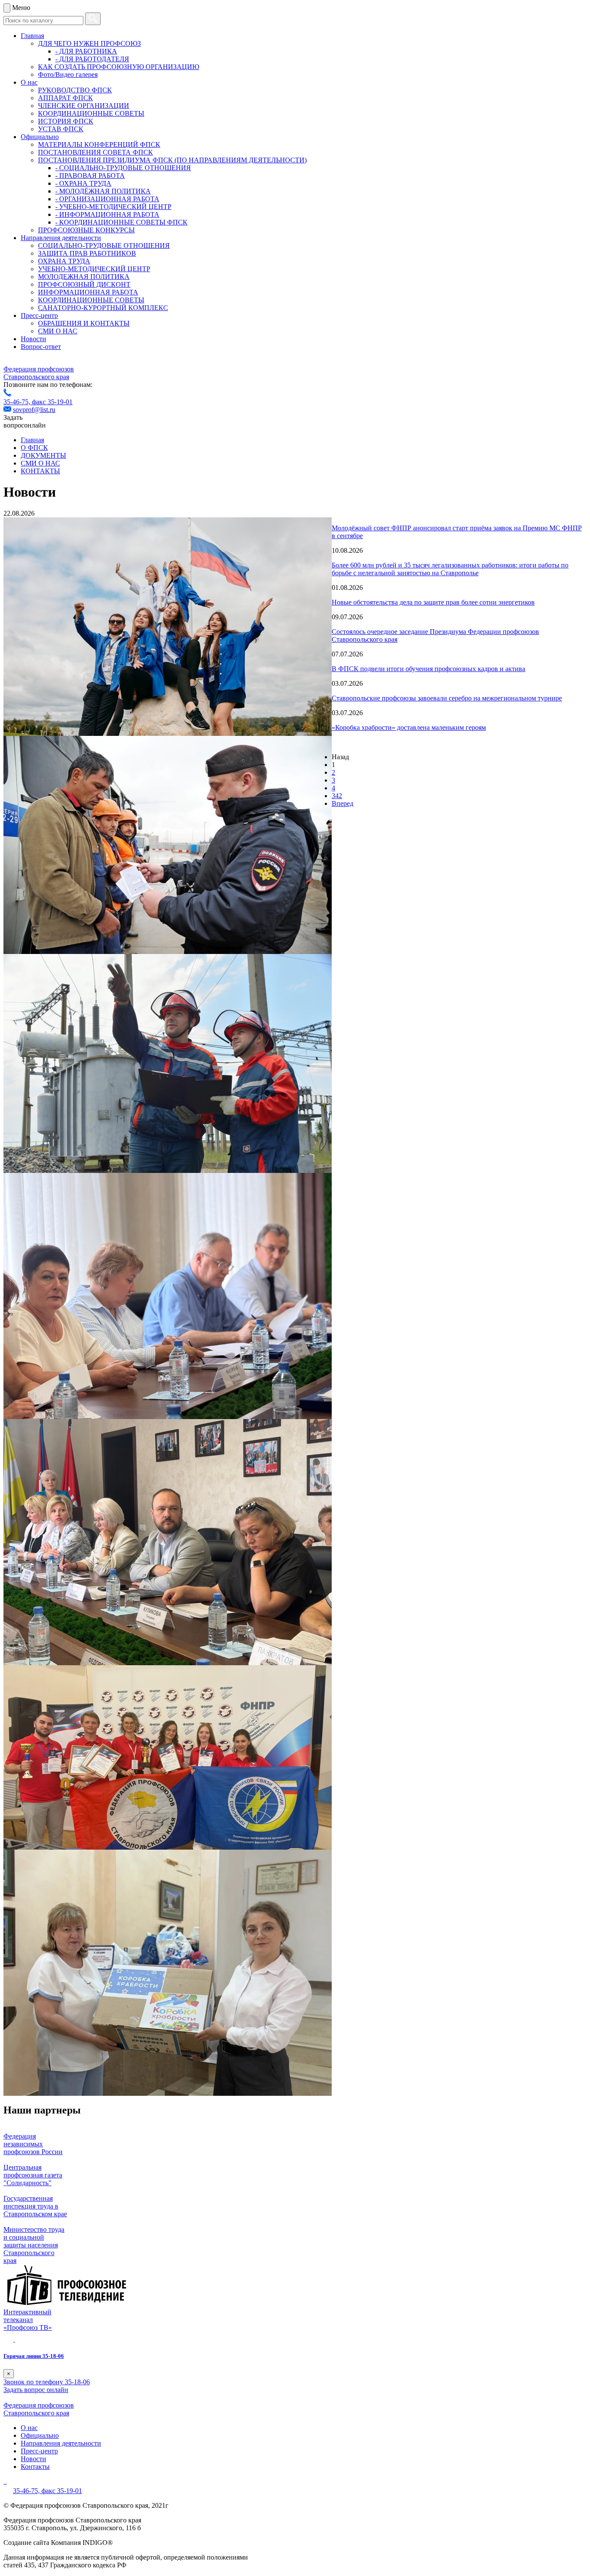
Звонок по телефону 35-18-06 (47, 2382)
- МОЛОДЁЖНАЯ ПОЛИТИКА (103, 191)
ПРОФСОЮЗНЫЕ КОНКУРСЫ (86, 230)
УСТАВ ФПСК (61, 129)
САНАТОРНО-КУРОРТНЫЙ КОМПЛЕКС (103, 308)
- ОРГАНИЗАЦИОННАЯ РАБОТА (107, 199)
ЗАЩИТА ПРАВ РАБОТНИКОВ (87, 253)
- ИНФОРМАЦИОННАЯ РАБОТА (107, 214)
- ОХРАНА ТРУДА (83, 183)
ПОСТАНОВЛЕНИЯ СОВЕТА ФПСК (95, 152)
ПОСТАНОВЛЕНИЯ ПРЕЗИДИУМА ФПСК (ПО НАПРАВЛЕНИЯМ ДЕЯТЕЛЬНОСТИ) (172, 160)
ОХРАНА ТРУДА (64, 261)
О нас (29, 82)
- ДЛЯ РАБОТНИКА (86, 51)
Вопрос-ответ (41, 347)
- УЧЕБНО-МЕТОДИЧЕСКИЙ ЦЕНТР (113, 207)
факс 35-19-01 (52, 402)
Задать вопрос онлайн (36, 2390)
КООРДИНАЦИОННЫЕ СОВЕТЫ (91, 113)
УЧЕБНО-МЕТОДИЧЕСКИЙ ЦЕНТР (94, 269)
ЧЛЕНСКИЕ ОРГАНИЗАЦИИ (84, 106)
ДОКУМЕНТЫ (43, 455)
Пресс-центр (39, 315)
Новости (33, 339)
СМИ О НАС (58, 331)
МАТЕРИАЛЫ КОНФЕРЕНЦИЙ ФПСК (99, 144)
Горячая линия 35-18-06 (34, 2356)
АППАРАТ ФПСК (65, 98)
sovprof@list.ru (34, 410)
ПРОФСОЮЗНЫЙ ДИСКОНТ (84, 284)
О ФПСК (34, 448)
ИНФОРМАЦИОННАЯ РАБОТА (88, 292)
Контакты (35, 2467)
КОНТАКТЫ (40, 471)
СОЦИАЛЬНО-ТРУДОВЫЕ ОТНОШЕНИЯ (104, 246)
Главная (32, 36)
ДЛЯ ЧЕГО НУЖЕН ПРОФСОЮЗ (89, 43)
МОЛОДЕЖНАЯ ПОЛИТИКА (84, 277)
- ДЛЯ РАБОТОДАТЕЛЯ (92, 59)
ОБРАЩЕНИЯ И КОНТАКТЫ (84, 323)
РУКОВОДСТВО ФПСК (75, 90)
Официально (40, 137)
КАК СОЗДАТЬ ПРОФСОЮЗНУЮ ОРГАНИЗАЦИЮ (119, 67)
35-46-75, (18, 402)
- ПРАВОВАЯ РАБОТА (90, 176)
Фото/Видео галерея (68, 74)
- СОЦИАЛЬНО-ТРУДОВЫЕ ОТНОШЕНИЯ (123, 168)
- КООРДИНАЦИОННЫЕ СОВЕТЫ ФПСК (121, 222)
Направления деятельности (61, 238)
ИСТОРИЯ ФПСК (66, 121)
